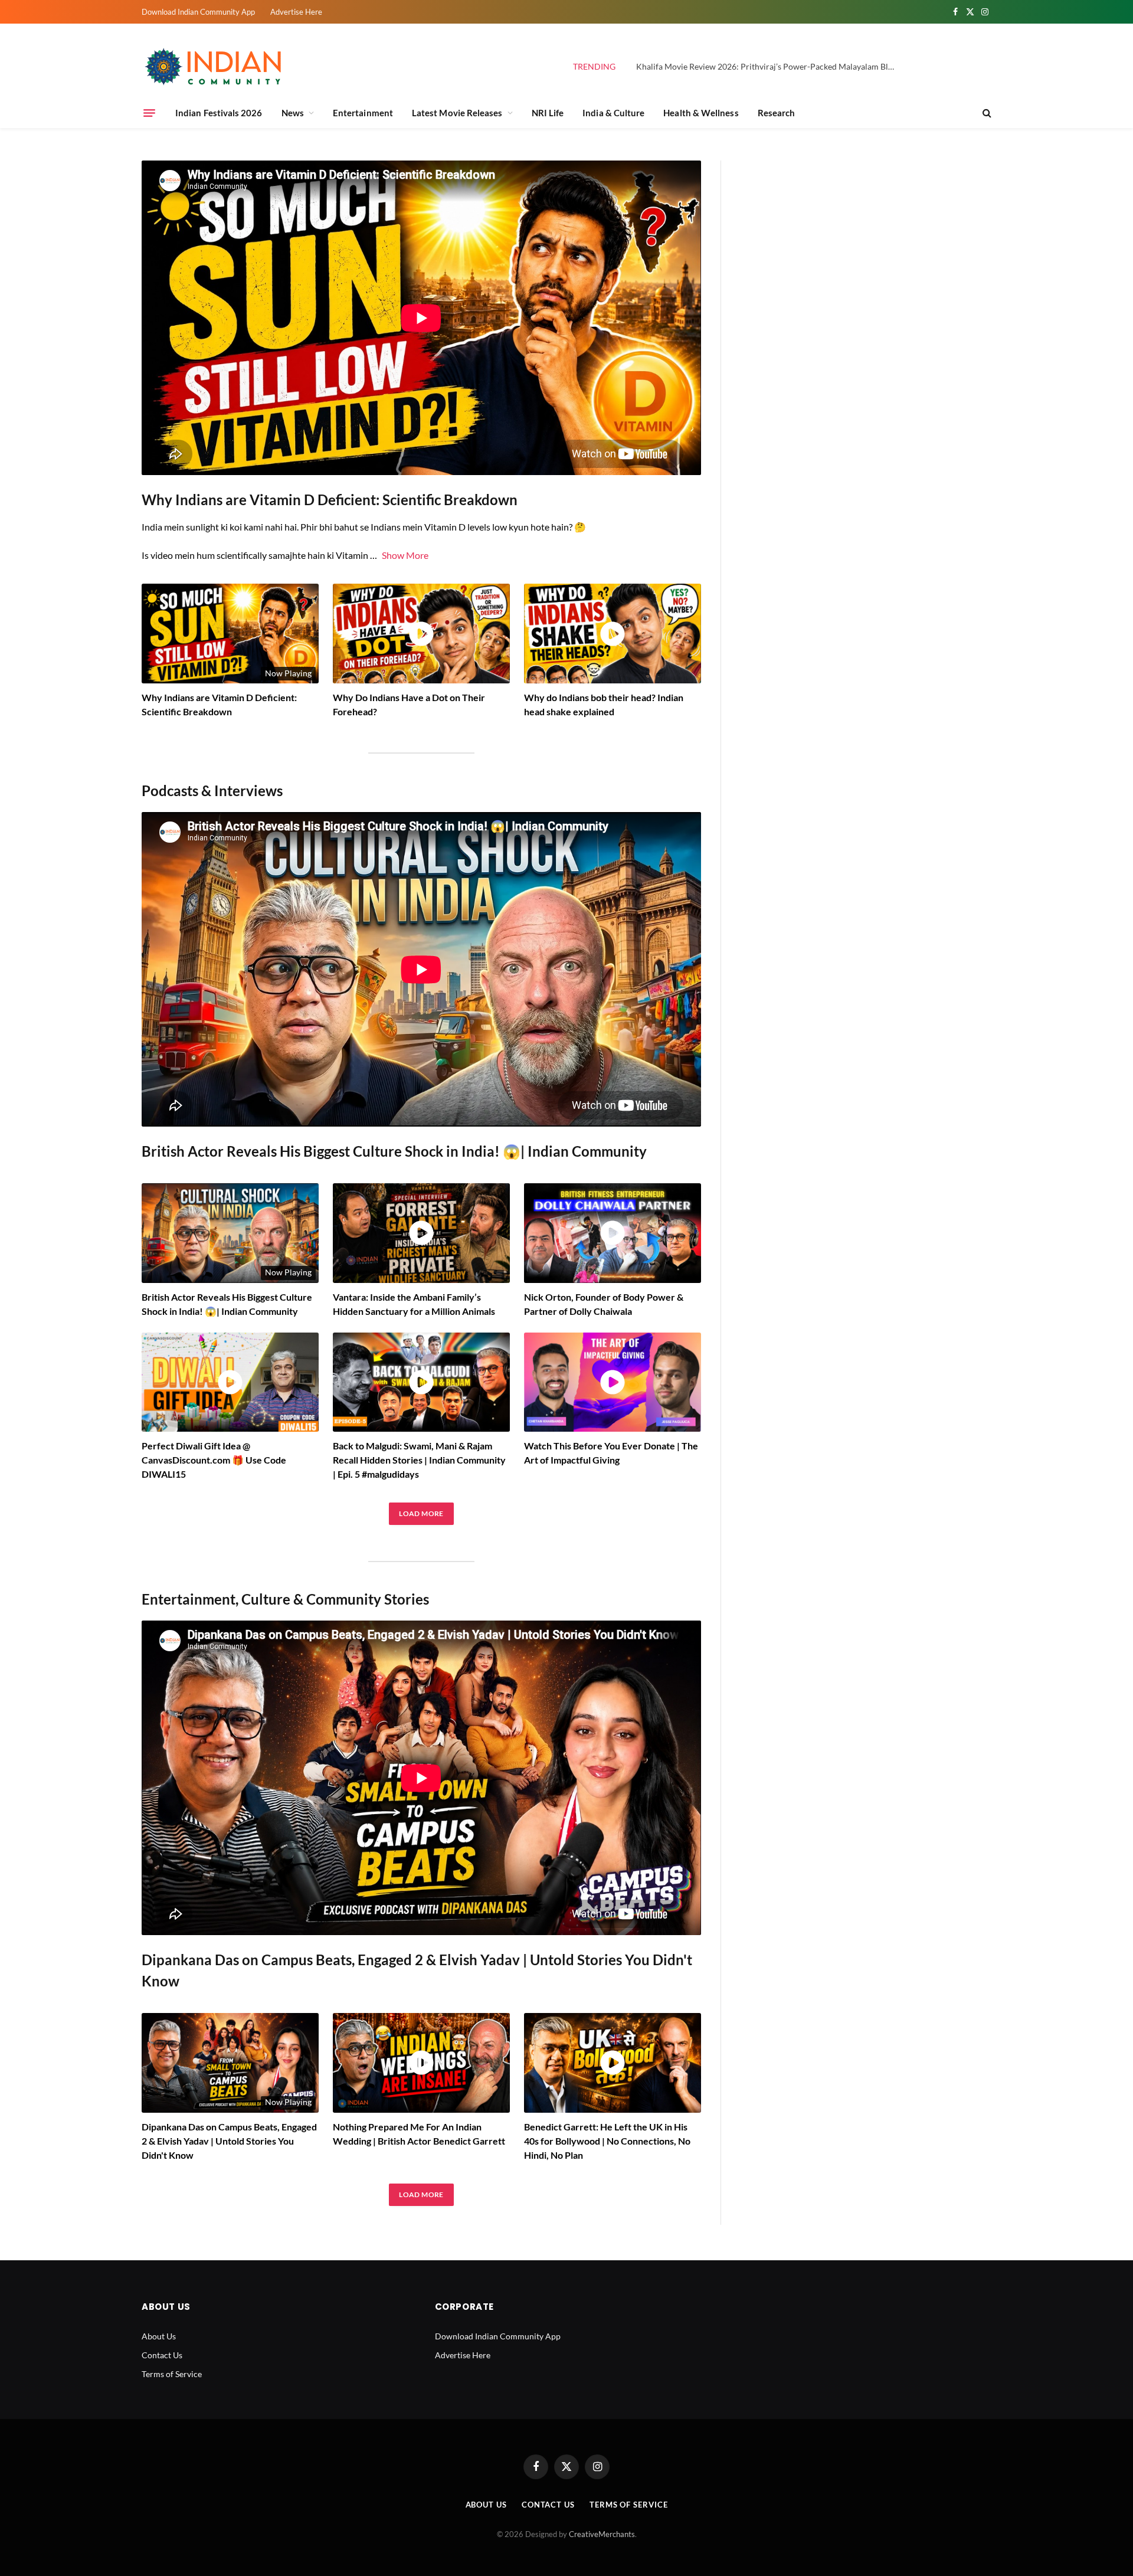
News (293, 113)
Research (777, 113)
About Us (159, 2336)
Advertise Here (296, 12)
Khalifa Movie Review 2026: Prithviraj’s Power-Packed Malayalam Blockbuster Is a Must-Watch (769, 66)
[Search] (986, 113)
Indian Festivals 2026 (219, 113)
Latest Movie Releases (457, 113)
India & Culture (613, 113)
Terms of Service (172, 2374)
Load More (421, 1513)
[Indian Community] (215, 67)
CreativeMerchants (602, 2534)
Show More (405, 555)
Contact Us (162, 2355)
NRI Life (548, 113)
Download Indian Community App (198, 12)
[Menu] (149, 113)
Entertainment (363, 113)
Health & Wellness (701, 113)
